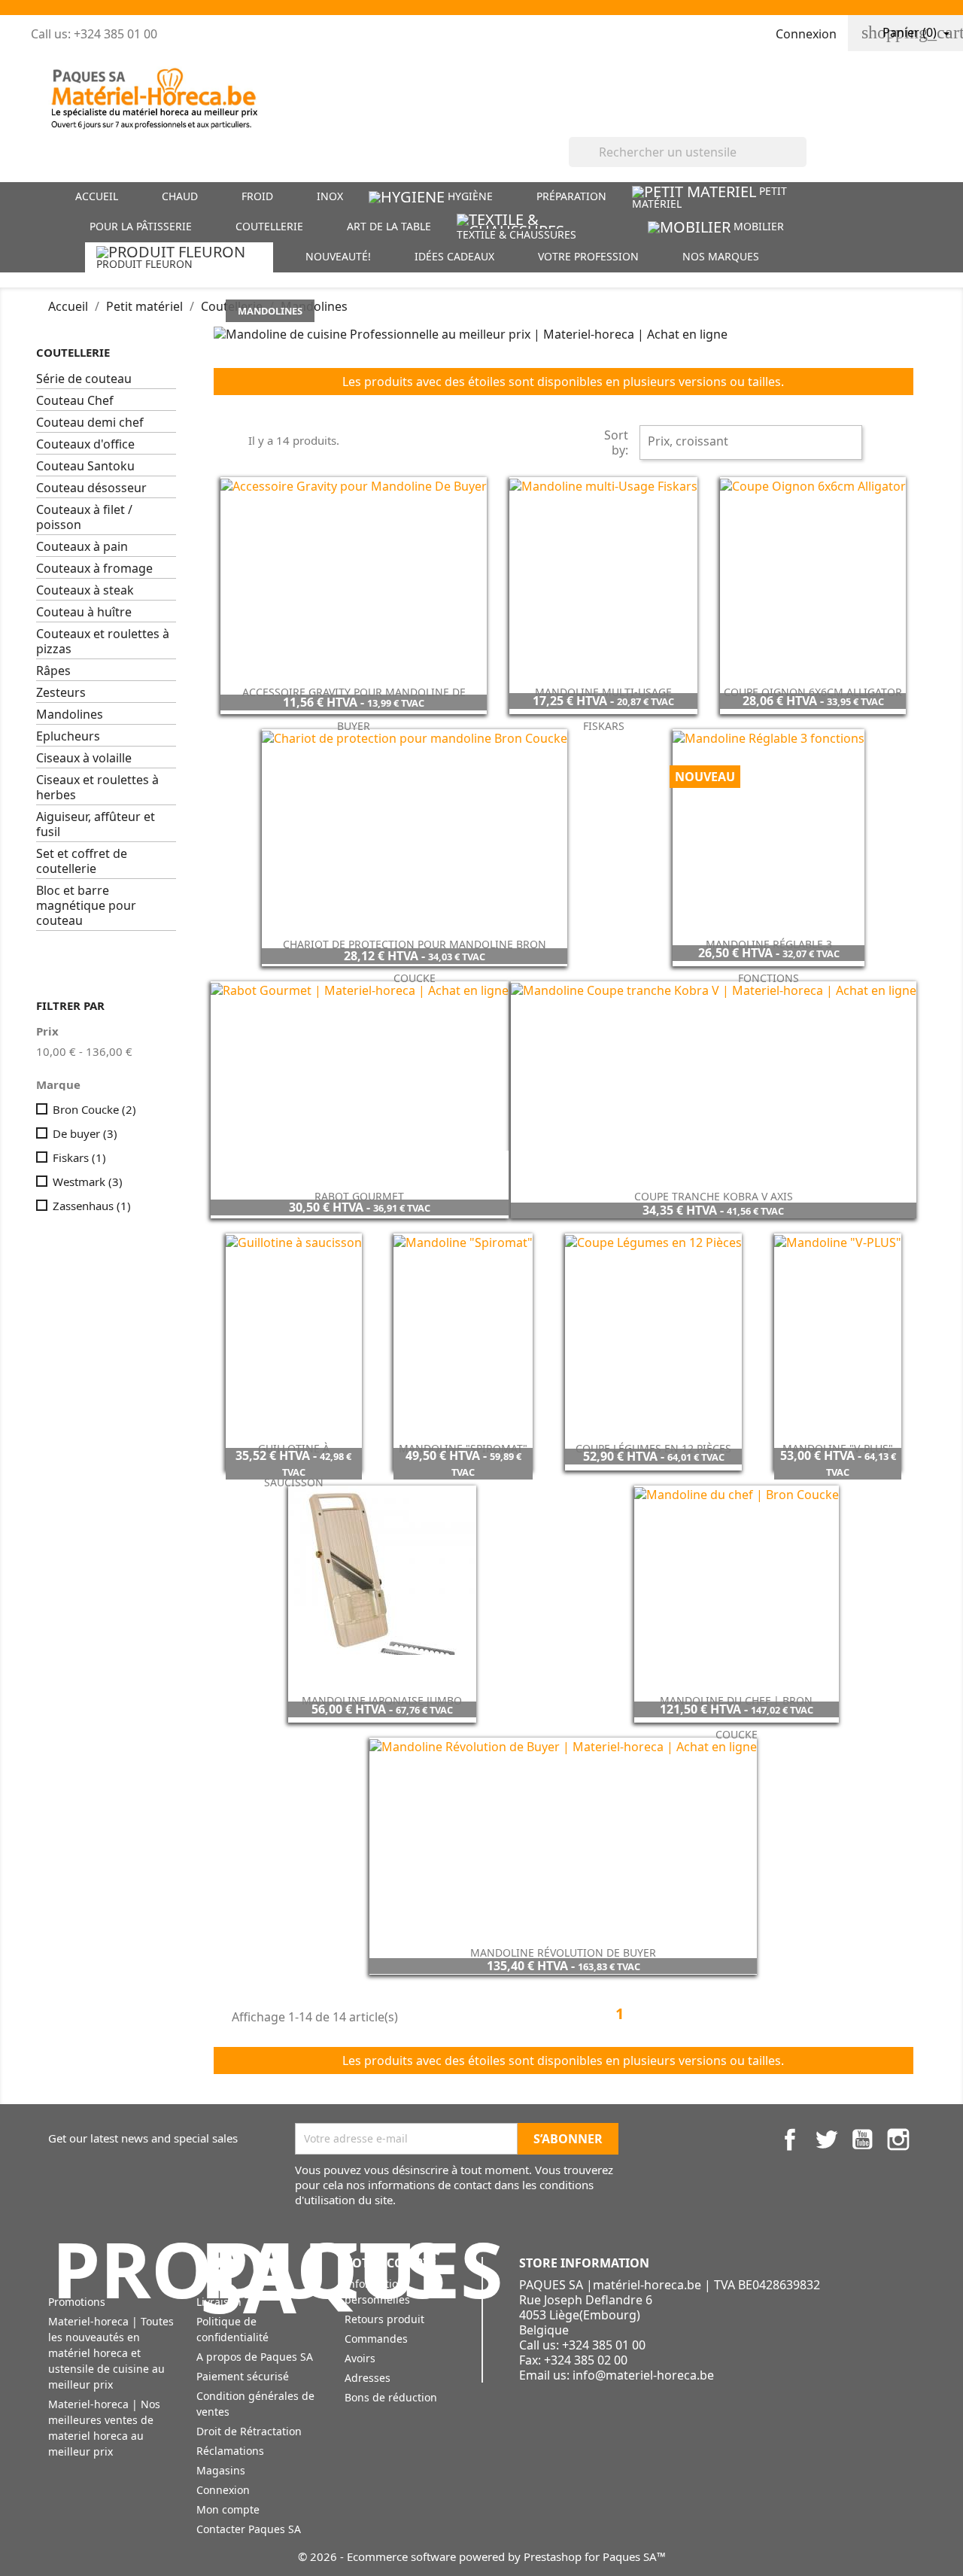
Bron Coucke (94, 1109)
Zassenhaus (92, 1206)
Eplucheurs (68, 736)
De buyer (85, 1133)
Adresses (368, 2378)
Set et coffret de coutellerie (82, 861)
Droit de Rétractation (249, 2431)
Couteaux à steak (85, 590)
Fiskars (79, 1157)
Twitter (826, 2140)
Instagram (898, 2140)
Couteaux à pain (82, 547)
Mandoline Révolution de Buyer (563, 1953)
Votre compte (390, 2263)
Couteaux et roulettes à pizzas (103, 642)
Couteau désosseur (91, 488)
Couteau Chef (75, 401)
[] (800, 163)
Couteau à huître (84, 612)
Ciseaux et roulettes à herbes (97, 788)
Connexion (223, 2490)
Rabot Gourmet (359, 1196)
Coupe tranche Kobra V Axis (714, 1196)
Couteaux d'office (85, 444)
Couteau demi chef (90, 423)
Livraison (219, 2302)
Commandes (376, 2339)
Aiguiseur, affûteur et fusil (96, 824)
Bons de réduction (391, 2397)
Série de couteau (84, 379)
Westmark (88, 1182)
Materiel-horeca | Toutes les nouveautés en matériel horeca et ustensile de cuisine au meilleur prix (111, 2353)
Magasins (221, 2470)
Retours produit (384, 2319)
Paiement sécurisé (243, 2376)
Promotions (77, 2302)
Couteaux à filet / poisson (84, 517)
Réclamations (230, 2451)
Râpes (53, 671)
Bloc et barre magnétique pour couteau (86, 906)
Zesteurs (61, 693)
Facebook (790, 2140)
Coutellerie (73, 352)
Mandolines (70, 715)
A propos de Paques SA (255, 2357)
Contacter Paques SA (249, 2529)
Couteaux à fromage (94, 569)
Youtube (862, 2140)
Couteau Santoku (85, 466)
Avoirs (360, 2358)
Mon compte (228, 2509)
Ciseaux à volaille (84, 758)
